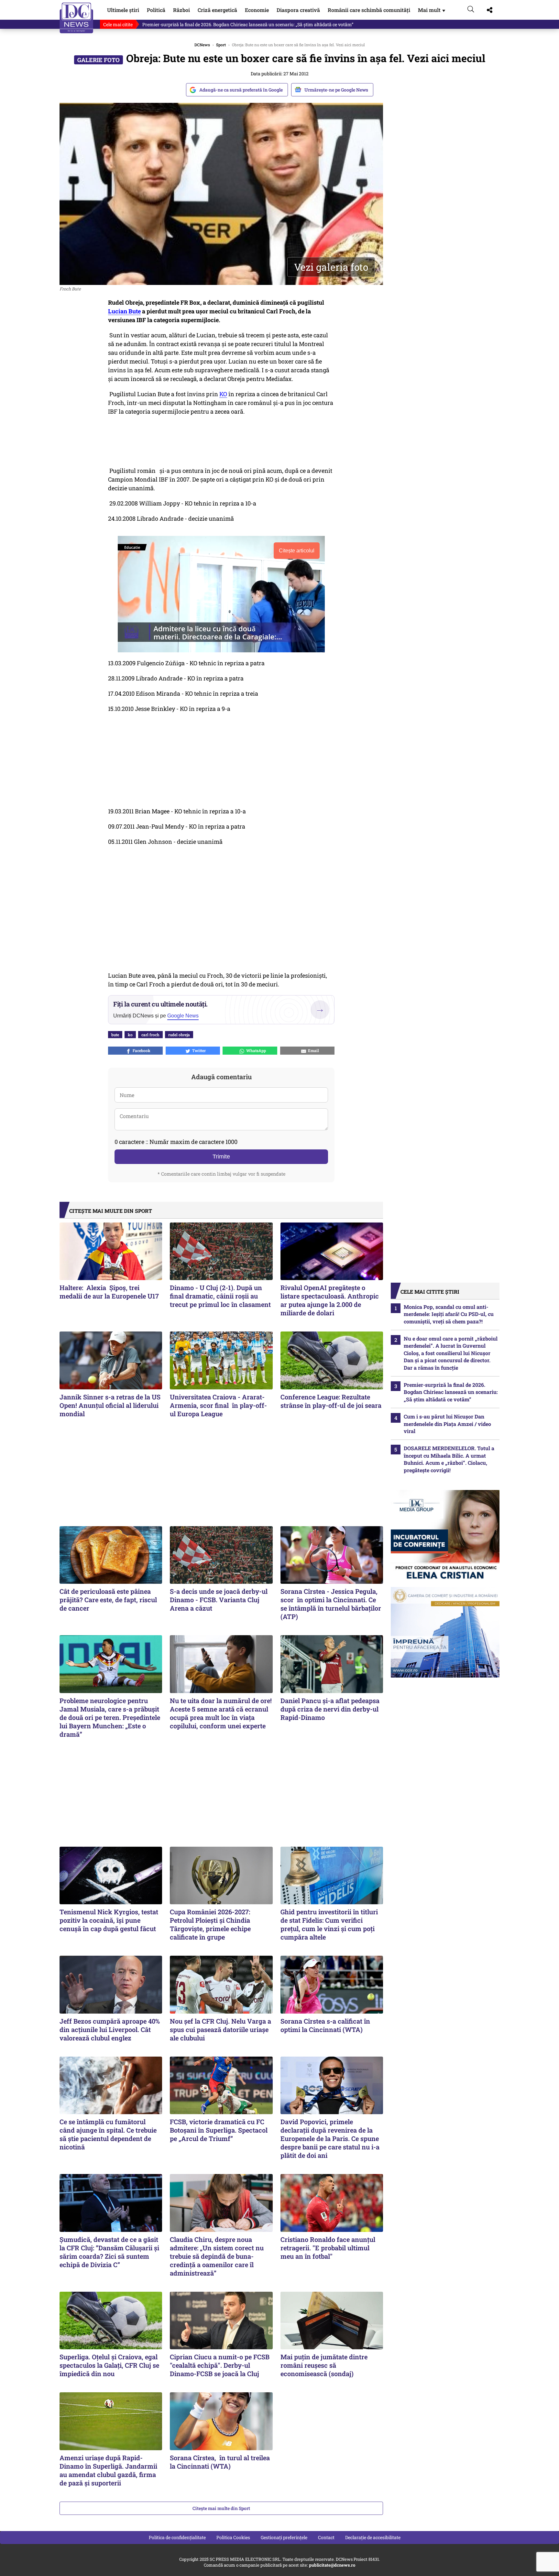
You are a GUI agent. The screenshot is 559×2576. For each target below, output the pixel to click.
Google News (183, 1016)
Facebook (141, 1050)
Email (312, 1050)
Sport (221, 45)
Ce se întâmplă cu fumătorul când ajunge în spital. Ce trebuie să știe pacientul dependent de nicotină (108, 2134)
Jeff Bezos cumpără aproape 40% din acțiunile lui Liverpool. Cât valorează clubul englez (110, 2029)
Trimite (221, 1157)
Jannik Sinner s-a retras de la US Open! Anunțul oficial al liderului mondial (110, 1405)
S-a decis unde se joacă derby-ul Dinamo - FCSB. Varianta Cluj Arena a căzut (219, 1600)
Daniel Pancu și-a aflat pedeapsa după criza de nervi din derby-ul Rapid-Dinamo (330, 1709)
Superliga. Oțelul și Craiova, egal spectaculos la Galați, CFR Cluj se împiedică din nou (109, 2365)
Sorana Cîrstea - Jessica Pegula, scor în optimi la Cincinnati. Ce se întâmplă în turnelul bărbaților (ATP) (331, 1604)
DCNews (77, 18)
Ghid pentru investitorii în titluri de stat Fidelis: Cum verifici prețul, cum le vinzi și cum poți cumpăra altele (329, 1924)
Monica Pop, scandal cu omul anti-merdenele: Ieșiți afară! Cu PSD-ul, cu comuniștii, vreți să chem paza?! (449, 1314)
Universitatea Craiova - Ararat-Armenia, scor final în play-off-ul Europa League (218, 1405)
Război (181, 10)
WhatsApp (255, 1050)
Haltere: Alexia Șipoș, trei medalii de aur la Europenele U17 (110, 1292)
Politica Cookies (233, 2537)
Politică (156, 10)
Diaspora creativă (298, 10)
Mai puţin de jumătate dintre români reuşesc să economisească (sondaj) (324, 2365)
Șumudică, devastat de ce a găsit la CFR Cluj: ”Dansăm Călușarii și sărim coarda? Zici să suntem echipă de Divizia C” (109, 2252)
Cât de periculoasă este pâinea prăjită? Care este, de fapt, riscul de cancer (108, 1600)
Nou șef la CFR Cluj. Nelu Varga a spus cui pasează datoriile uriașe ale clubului (220, 2029)
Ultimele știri (123, 10)
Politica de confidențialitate (177, 2537)
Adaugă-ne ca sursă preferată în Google (241, 90)
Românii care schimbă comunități (369, 10)
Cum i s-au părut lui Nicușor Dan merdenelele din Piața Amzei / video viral (447, 1424)
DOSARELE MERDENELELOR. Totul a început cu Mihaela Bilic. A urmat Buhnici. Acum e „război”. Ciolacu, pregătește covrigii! (449, 1459)
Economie (257, 10)
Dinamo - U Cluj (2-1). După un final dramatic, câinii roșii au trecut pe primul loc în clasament (220, 1296)
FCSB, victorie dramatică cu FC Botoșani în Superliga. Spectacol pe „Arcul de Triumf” (219, 2130)
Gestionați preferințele (284, 2537)
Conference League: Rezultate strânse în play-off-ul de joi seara (331, 1401)
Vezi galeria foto (331, 267)
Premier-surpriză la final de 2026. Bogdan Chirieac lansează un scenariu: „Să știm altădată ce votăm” (248, 24)
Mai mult (432, 10)
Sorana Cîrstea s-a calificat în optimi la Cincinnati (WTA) (325, 2025)
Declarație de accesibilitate (373, 2537)
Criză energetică (217, 10)
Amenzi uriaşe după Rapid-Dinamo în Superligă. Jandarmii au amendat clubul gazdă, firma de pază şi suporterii (108, 2470)
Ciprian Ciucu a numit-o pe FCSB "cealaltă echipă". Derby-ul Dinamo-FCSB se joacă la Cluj (220, 2365)
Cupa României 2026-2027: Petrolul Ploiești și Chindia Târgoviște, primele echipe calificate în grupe (210, 1924)
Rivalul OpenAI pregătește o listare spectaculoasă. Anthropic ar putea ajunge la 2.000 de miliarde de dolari (330, 1300)
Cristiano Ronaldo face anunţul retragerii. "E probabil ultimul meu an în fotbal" (328, 2248)
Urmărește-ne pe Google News (336, 90)
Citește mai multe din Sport (221, 2508)
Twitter (198, 1050)
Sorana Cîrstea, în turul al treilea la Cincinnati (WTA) (220, 2462)
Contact (326, 2537)
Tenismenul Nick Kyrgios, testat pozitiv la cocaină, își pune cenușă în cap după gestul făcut (109, 1920)
